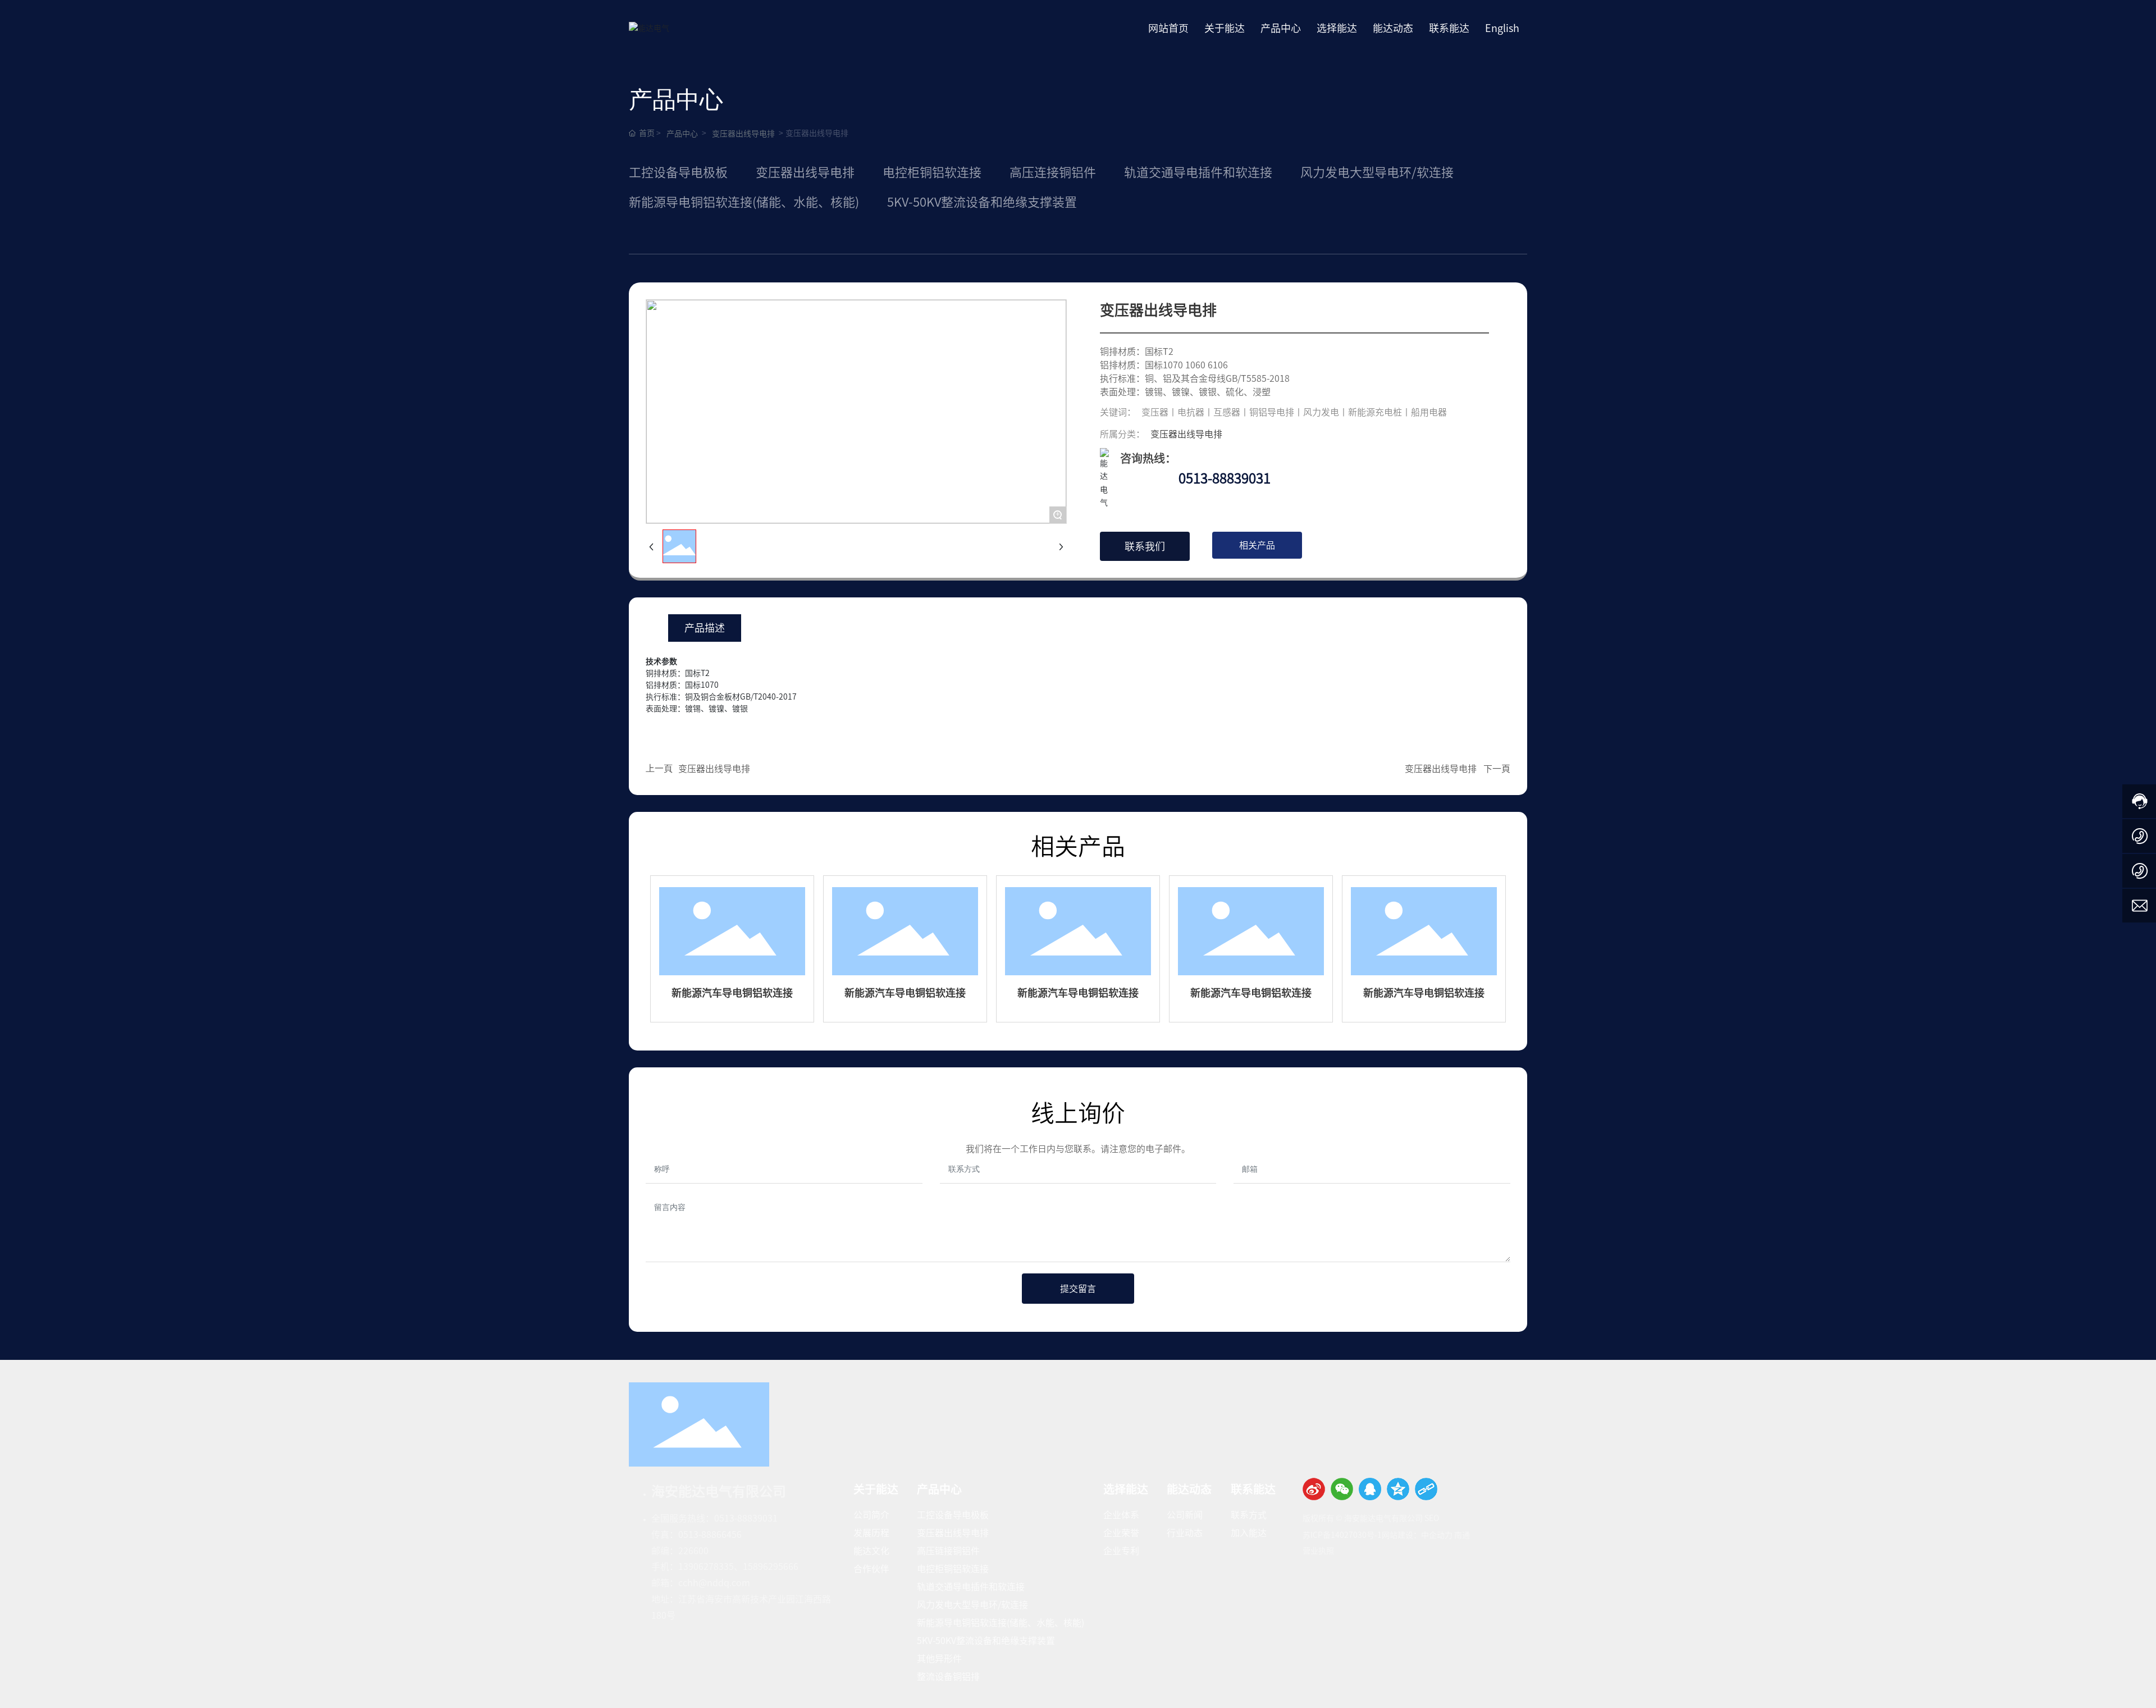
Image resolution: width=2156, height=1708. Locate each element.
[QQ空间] (1398, 1489)
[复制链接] (1426, 1489)
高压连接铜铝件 (1053, 172)
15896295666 (771, 1567)
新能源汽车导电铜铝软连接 (732, 993)
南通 (1462, 1535)
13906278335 (706, 1567)
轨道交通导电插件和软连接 (1198, 172)
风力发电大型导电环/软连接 (1377, 172)
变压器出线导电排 (743, 134)
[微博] (1314, 1489)
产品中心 (682, 134)
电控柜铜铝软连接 (932, 172)
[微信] (1342, 1489)
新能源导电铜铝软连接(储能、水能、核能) (744, 202)
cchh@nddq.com (714, 1583)
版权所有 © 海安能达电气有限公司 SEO (1371, 1518)
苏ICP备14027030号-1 (1342, 1535)
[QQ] (1370, 1489)
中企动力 (1437, 1535)
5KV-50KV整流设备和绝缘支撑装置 (982, 202)
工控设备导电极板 (678, 172)
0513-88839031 (1225, 478)
